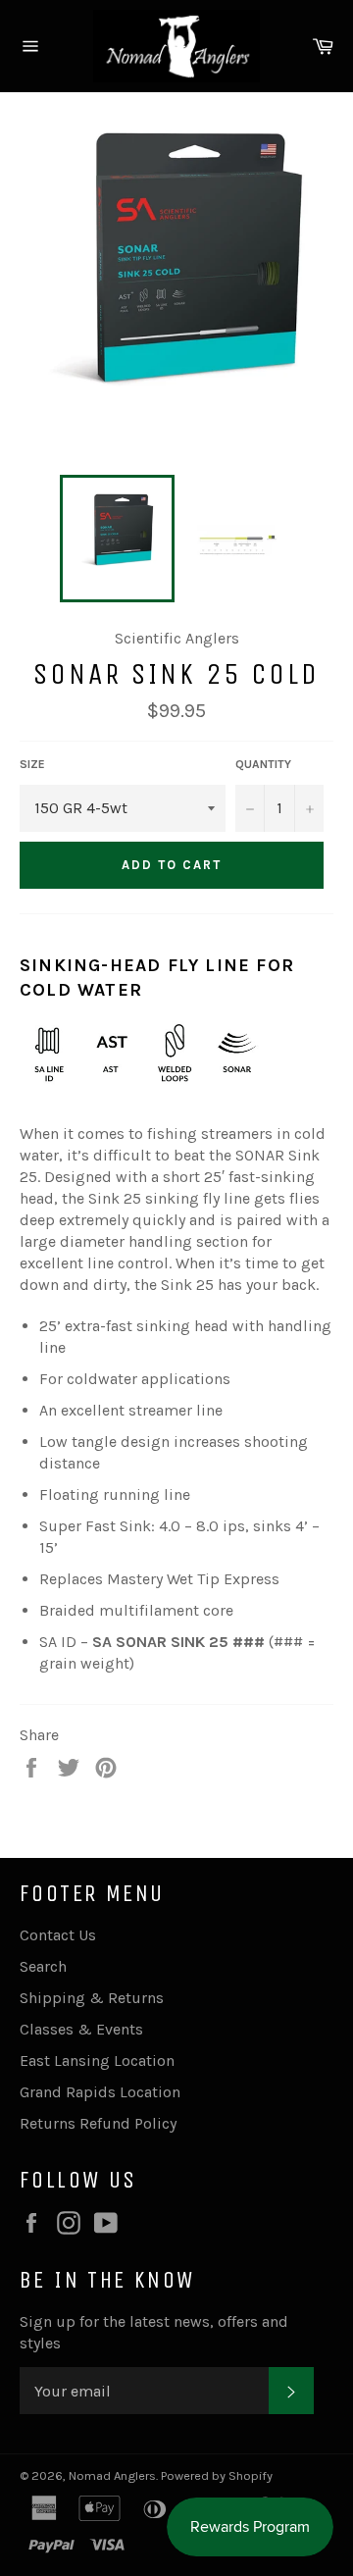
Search (43, 1966)
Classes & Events (81, 2029)
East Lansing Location (97, 2061)
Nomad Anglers (112, 2475)
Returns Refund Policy (98, 2123)
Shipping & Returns (92, 1998)
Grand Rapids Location (100, 2092)
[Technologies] (143, 1092)
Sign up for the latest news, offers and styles (154, 2332)
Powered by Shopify (217, 2475)
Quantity (263, 764)
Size (32, 764)
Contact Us (58, 1935)
